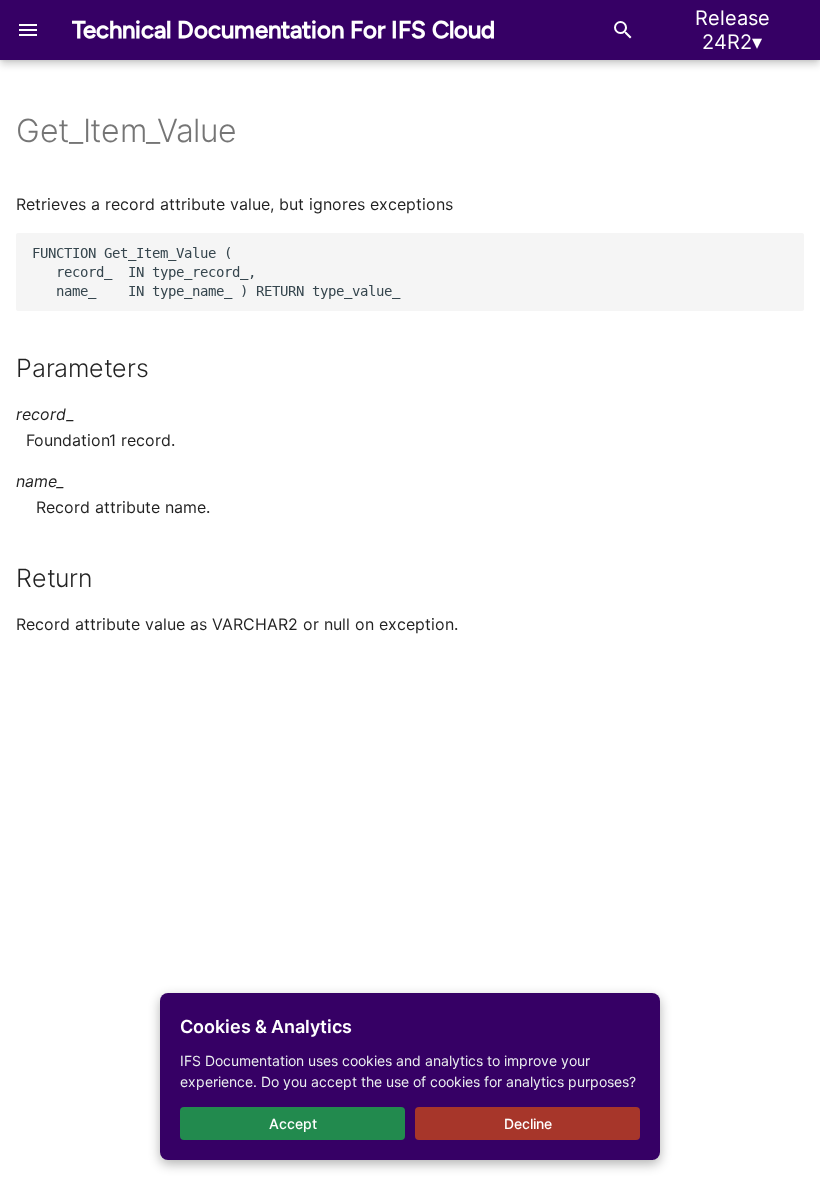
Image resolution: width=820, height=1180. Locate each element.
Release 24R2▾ (732, 30)
